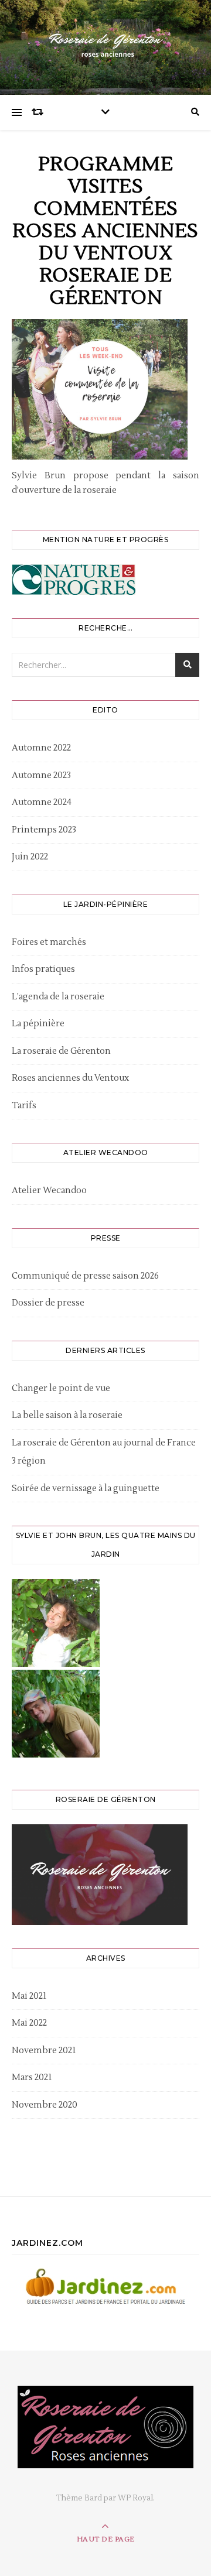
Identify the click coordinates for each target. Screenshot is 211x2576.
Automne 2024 (42, 802)
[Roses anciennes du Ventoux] (105, 44)
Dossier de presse (48, 1303)
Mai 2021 (29, 1996)
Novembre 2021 (44, 2051)
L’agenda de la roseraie (58, 997)
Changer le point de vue (61, 1388)
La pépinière (38, 1024)
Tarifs (24, 1106)
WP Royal (135, 2498)
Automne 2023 (41, 775)
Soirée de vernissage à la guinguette (86, 1489)
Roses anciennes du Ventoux (70, 1078)
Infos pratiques (43, 969)
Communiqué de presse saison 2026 (85, 1276)
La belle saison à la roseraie (67, 1415)
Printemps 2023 (44, 830)
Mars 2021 (32, 2077)
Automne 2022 (41, 748)
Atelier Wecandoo (49, 1191)
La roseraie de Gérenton (61, 1051)
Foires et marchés (49, 942)
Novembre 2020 (45, 2105)
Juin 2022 (30, 857)
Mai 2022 (29, 2023)
